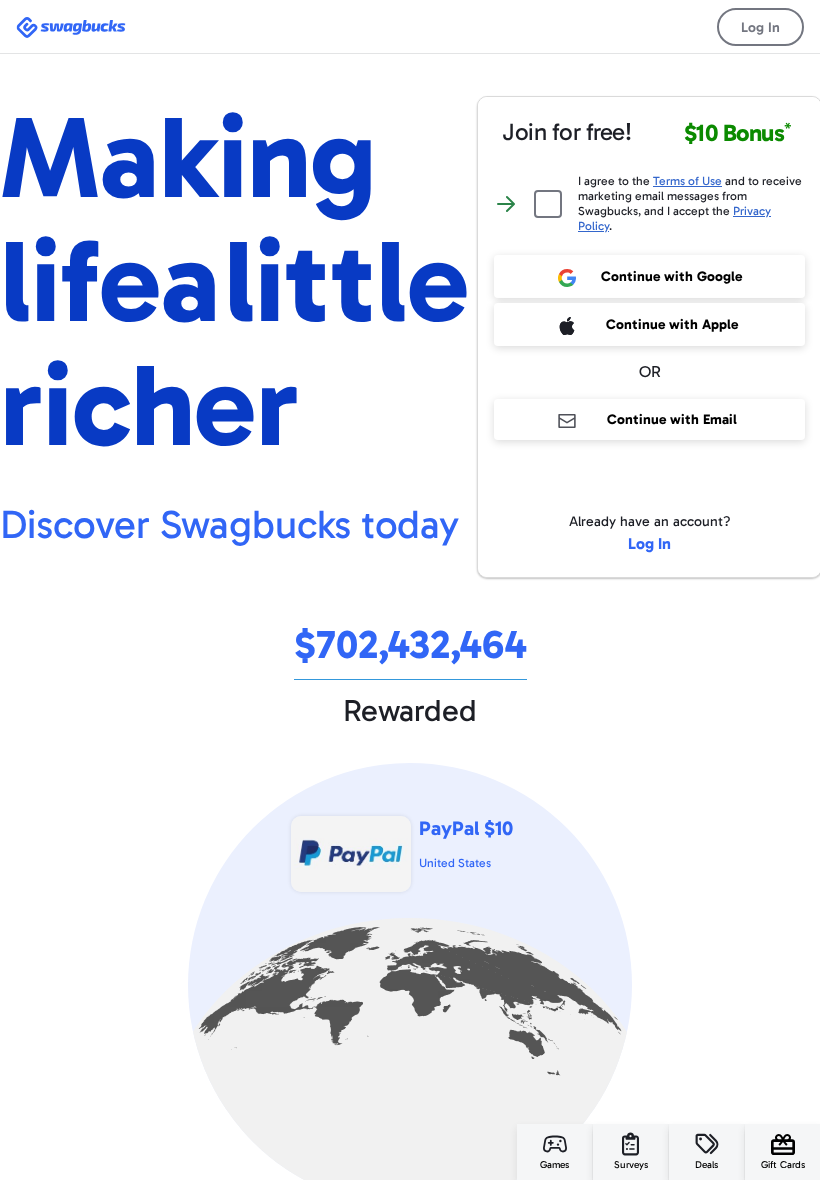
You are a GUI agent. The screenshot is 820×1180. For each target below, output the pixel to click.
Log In (760, 27)
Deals (706, 1165)
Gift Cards (783, 1165)
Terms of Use (687, 181)
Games (554, 1165)
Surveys (631, 1165)
